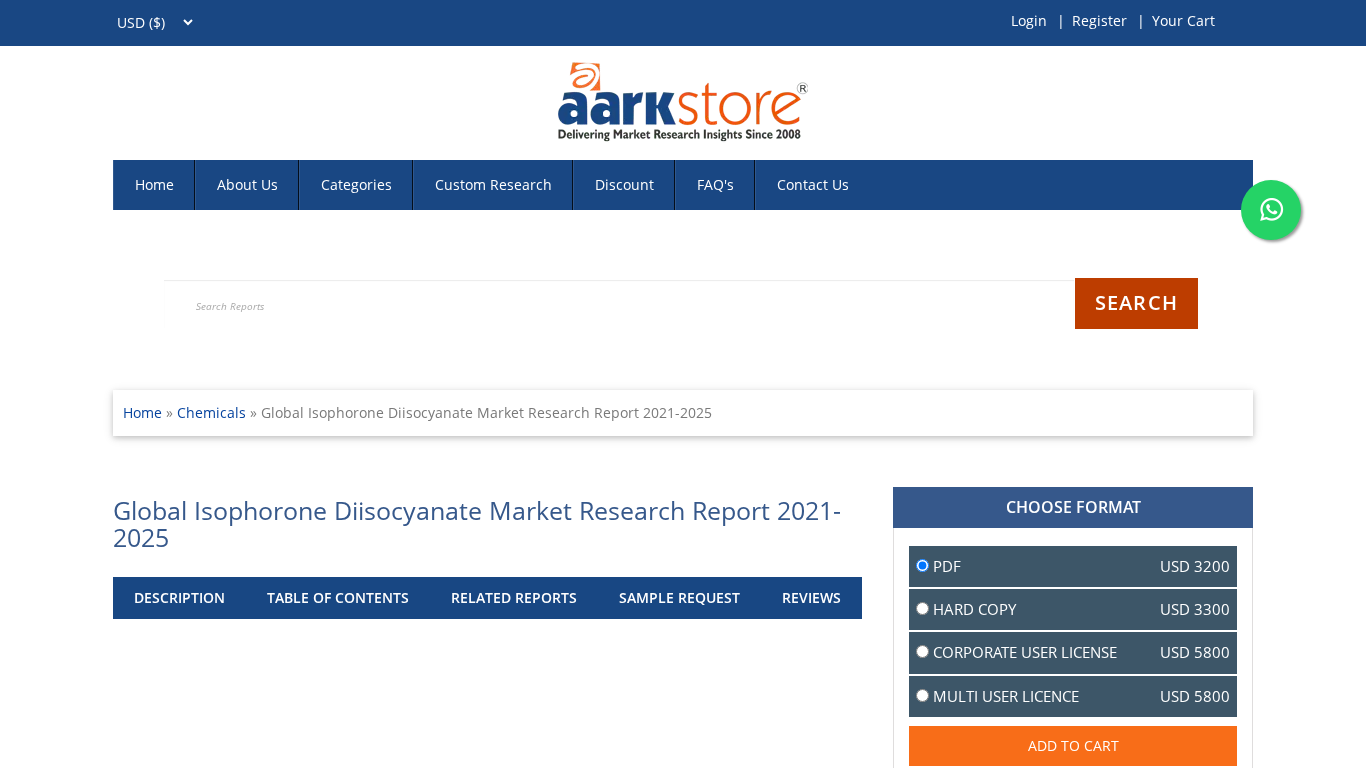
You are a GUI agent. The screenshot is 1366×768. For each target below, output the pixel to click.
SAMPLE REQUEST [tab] (679, 597)
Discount (624, 184)
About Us (247, 184)
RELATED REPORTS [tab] (514, 597)
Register (1099, 20)
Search (1136, 302)
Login (1029, 20)
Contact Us (813, 184)
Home (154, 184)
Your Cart (1183, 20)
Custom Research (493, 184)
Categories (356, 184)
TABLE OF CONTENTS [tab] (338, 597)
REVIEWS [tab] (811, 597)
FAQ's (715, 184)
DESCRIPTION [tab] (179, 597)
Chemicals (213, 412)
